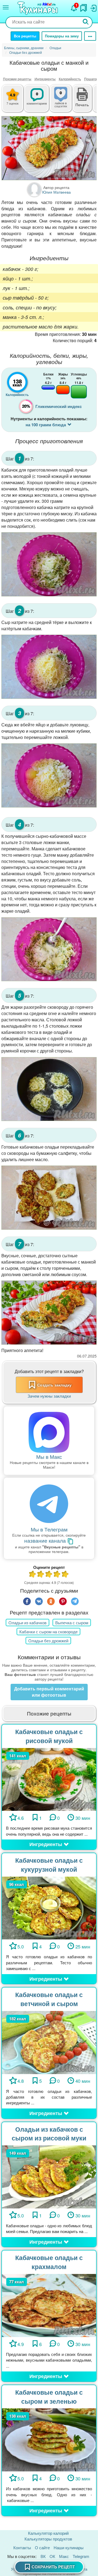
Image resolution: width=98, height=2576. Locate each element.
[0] (65, 101)
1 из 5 (33, 1575)
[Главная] (38, 8)
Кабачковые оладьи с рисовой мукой (49, 1736)
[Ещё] (90, 36)
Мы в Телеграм (49, 1529)
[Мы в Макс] (49, 1432)
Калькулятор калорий (48, 2533)
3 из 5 (49, 1575)
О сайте (42, 2547)
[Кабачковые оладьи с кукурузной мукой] (49, 1907)
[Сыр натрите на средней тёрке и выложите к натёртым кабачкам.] (49, 667)
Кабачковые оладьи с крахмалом (49, 2262)
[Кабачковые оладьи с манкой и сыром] (49, 148)
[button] (82, 104)
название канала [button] (46, 1541)
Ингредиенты (45, 79)
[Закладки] (84, 7)
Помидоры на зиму (62, 36)
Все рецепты (25, 36)
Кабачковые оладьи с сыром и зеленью (49, 2397)
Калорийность (70, 79)
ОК (52, 2556)
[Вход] (93, 7)
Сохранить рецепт (53, 2567)
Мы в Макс (49, 1456)
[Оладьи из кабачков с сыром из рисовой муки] (49, 2176)
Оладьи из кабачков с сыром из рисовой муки (49, 2134)
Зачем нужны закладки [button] (49, 1396)
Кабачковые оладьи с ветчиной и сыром (49, 1999)
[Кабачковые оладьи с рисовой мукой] (49, 1779)
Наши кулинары (69, 2547)
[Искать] (86, 22)
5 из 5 (65, 1575)
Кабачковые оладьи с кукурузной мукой (49, 1865)
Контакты (22, 2547)
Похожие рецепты (17, 79)
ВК (43, 2556)
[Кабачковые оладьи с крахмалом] (49, 2305)
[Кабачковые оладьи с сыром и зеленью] (49, 2439)
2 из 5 (41, 1575)
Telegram (81, 2556)
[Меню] (6, 7)
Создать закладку (54, 1385)
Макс (64, 2556)
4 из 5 (57, 1575)
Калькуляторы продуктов (48, 2539)
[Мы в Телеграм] (49, 1504)
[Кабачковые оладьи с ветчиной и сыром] (49, 2042)
